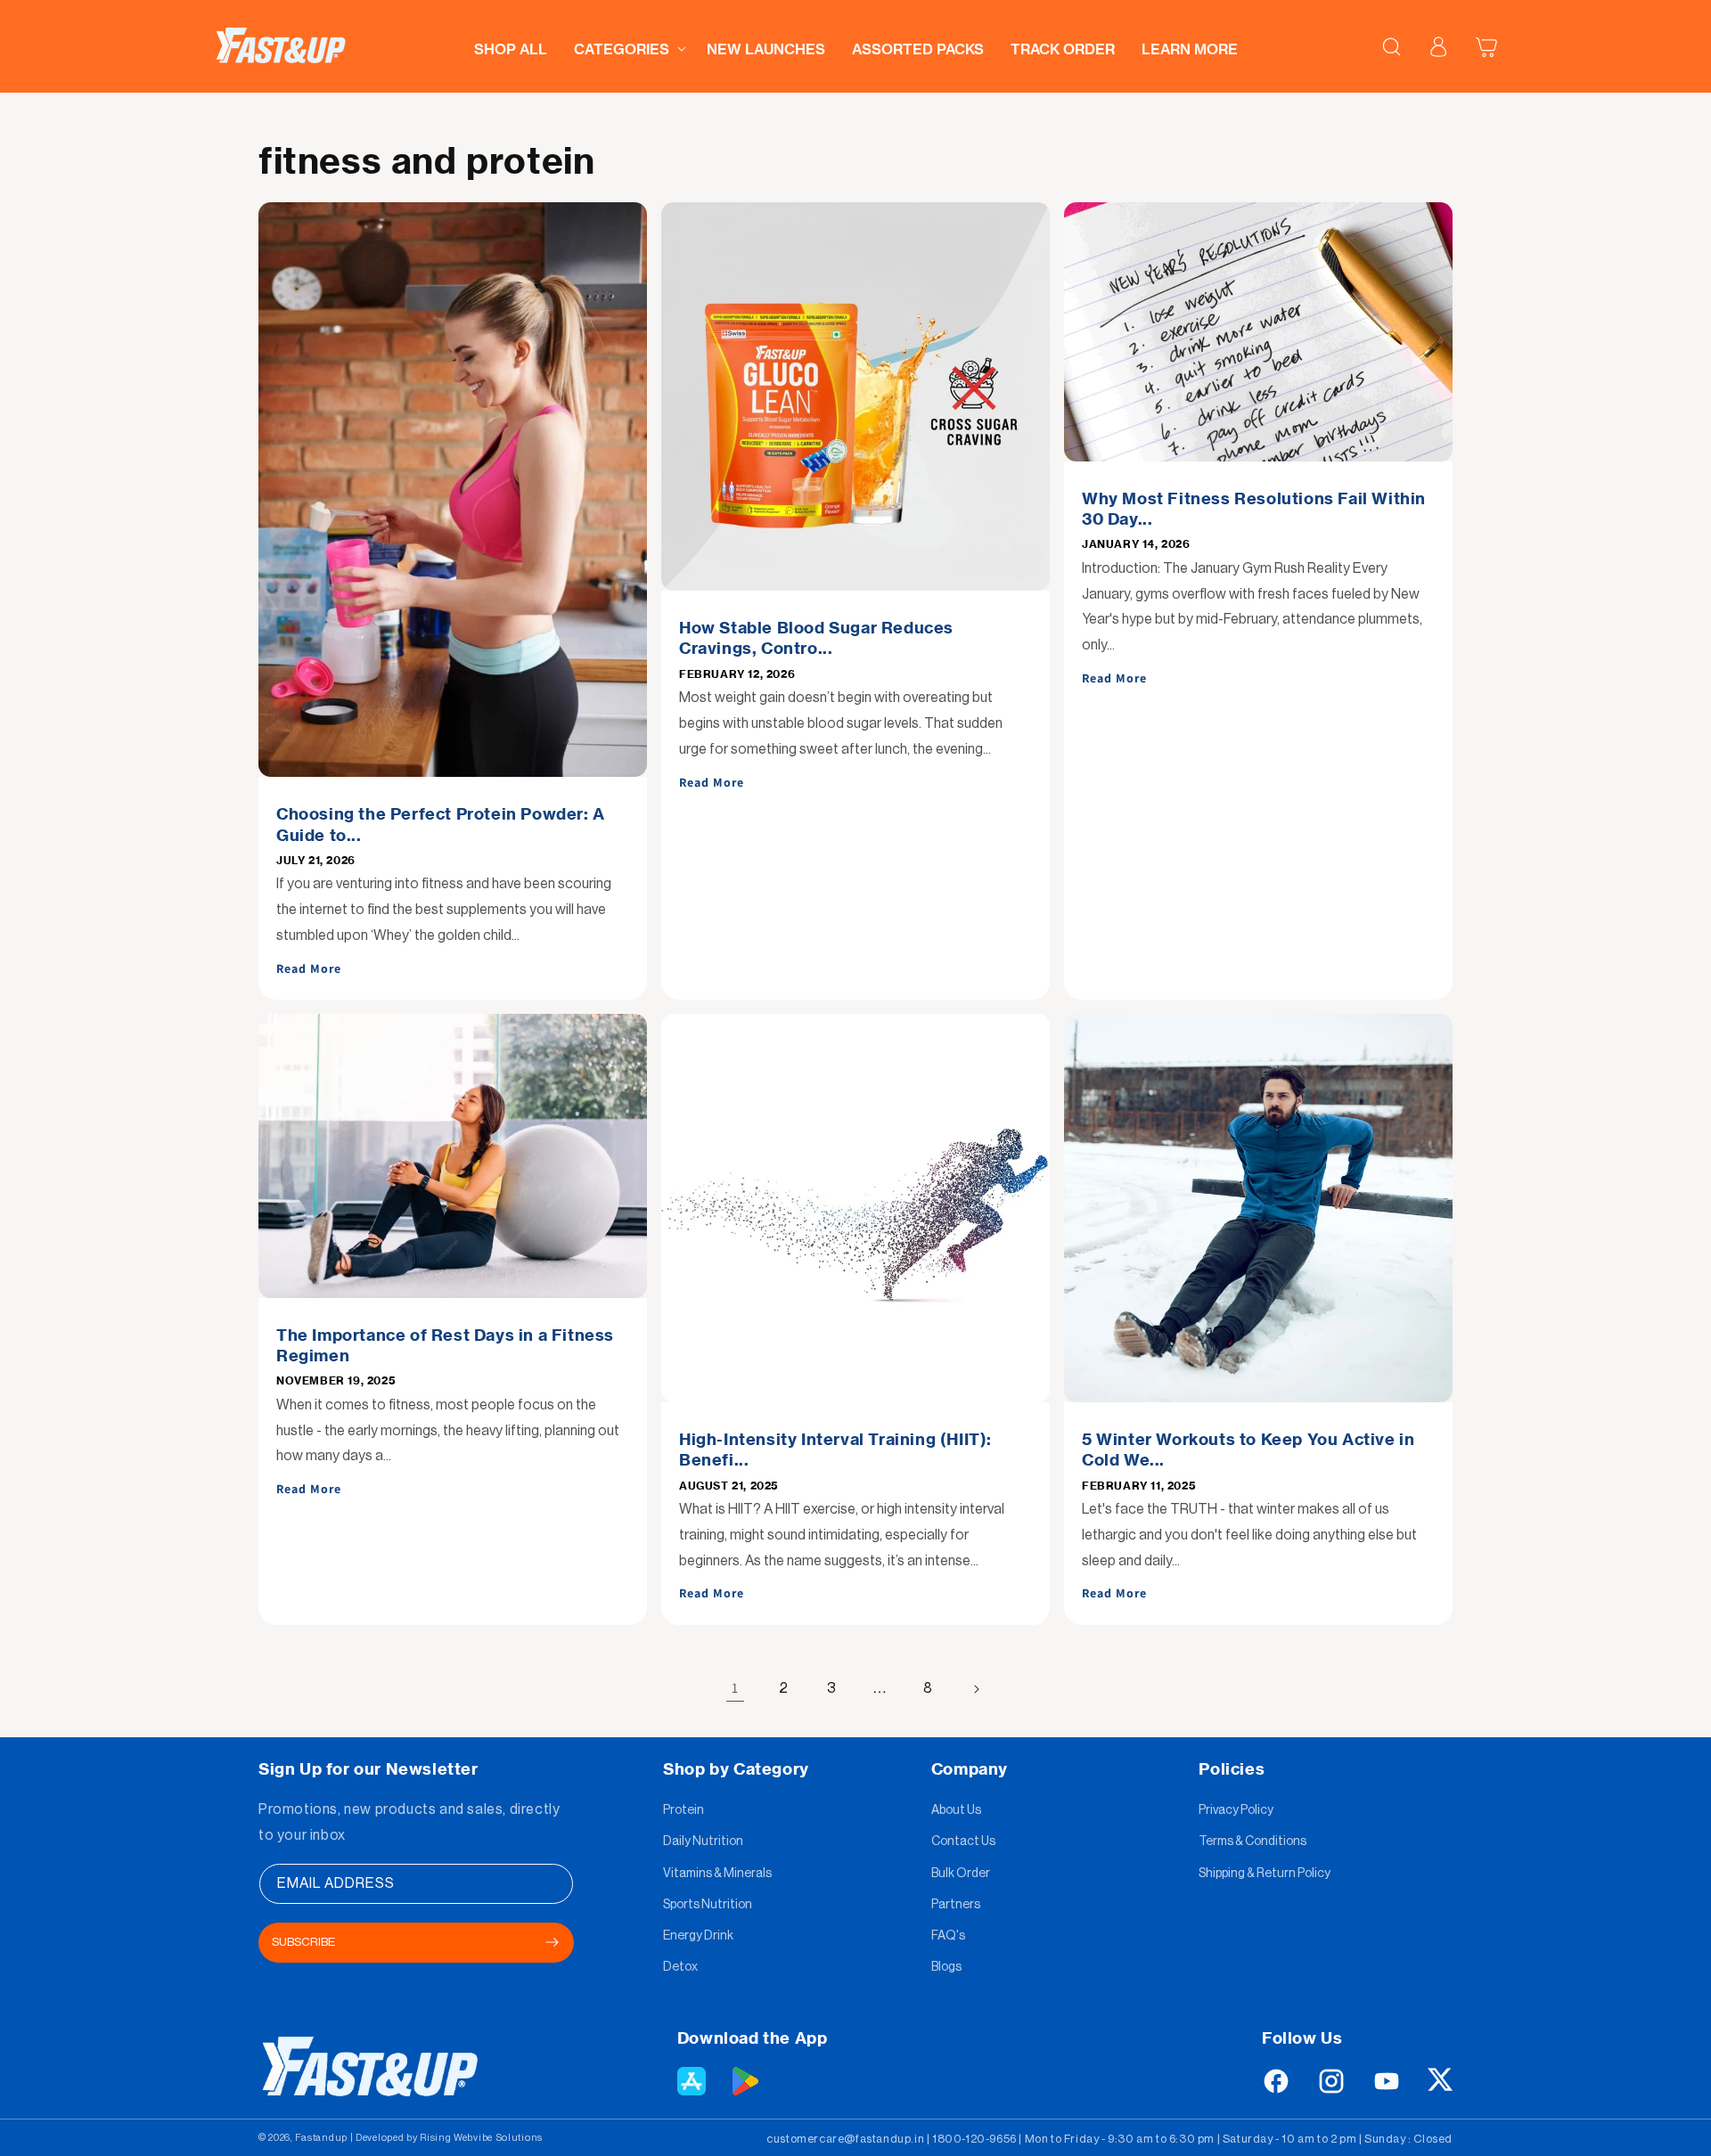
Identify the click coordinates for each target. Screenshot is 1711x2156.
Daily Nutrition (703, 1842)
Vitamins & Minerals (717, 1874)
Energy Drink (698, 1936)
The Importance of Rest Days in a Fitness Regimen (445, 1345)
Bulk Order (961, 1874)
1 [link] (735, 1688)
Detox (680, 1967)
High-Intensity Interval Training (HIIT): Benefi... (835, 1450)
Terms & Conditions (1253, 1842)
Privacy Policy (1236, 1810)
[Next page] (976, 1689)
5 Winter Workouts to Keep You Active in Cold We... (1248, 1450)
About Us (956, 1810)
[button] (627, 44)
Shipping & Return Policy (1265, 1874)
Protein (684, 1810)
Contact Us (963, 1842)
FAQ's (948, 1936)
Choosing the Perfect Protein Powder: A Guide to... (441, 824)
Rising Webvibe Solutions (481, 2138)
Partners (956, 1905)
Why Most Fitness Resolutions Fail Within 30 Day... (1254, 509)
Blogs (946, 1967)
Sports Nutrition (708, 1905)
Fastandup (321, 2138)
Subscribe (303, 1942)
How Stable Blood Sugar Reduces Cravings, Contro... (816, 638)
